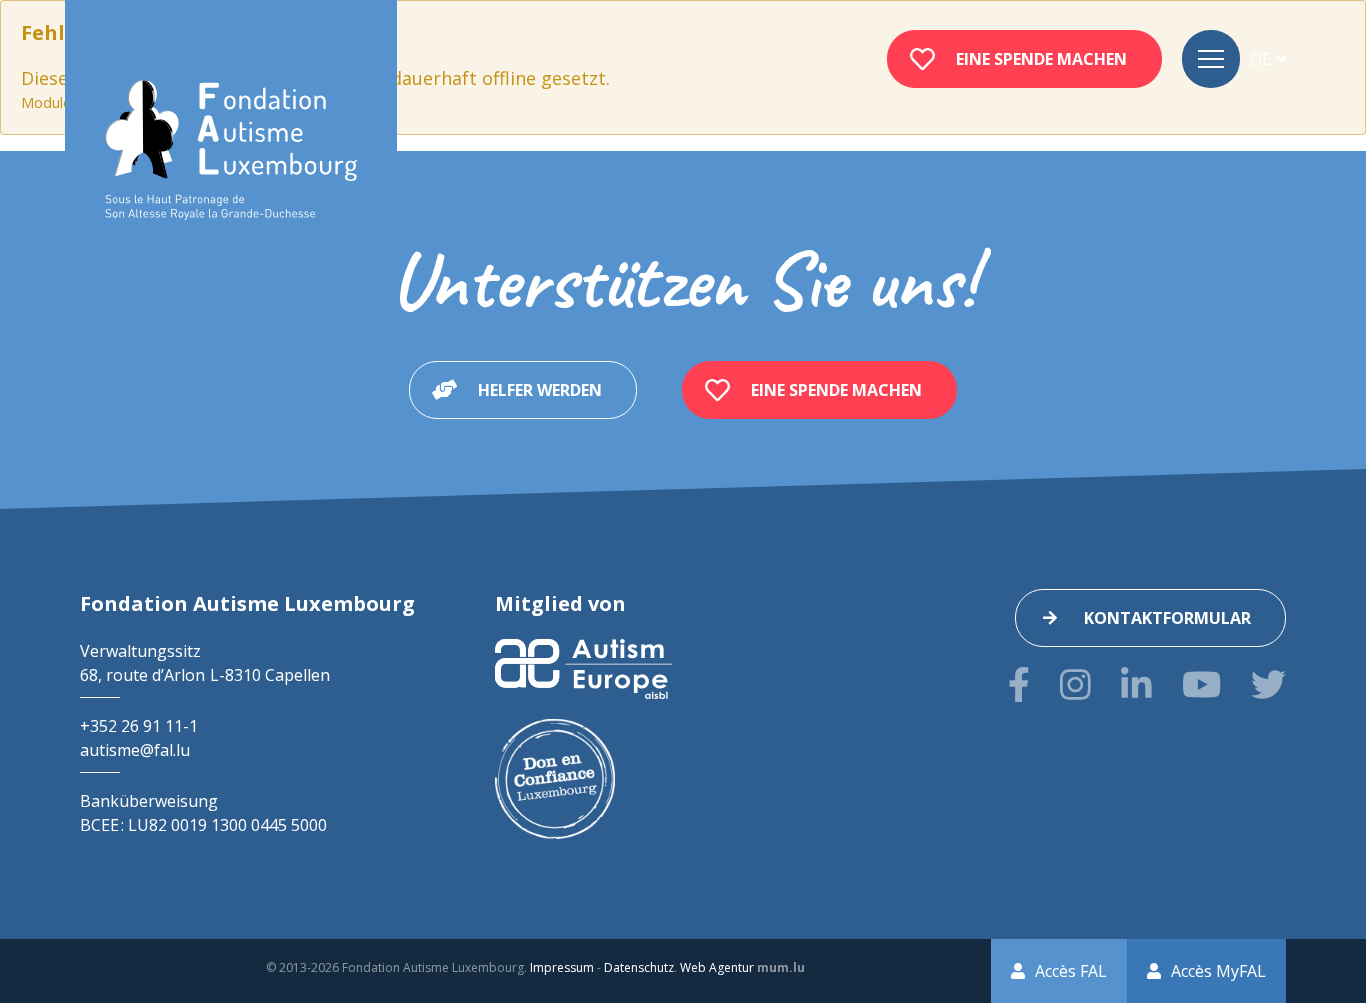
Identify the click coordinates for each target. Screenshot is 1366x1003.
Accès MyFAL (1218, 971)
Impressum (562, 967)
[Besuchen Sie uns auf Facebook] (1019, 684)
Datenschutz (639, 967)
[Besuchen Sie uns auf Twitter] (1268, 684)
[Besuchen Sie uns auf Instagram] (1075, 684)
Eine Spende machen (1041, 59)
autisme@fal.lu (135, 750)
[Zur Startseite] (231, 150)
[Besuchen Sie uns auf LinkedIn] (1136, 684)
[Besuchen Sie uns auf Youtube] (1201, 684)
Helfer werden (540, 390)
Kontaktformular (1167, 618)
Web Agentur (717, 967)
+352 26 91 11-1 (139, 726)
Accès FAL (1071, 971)
